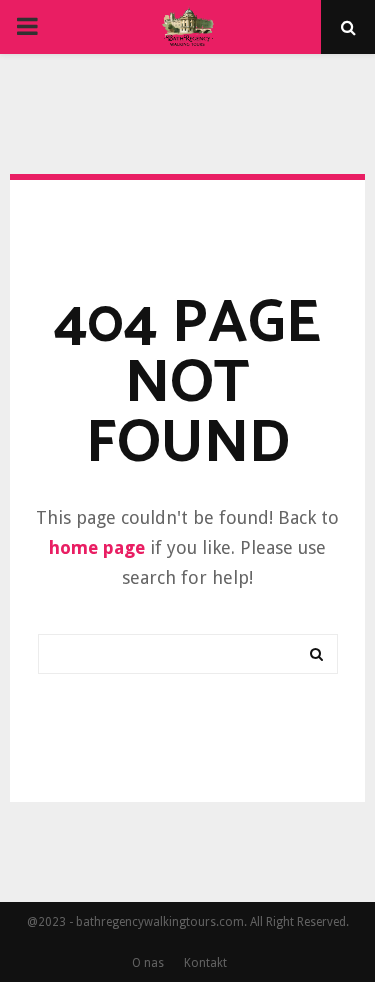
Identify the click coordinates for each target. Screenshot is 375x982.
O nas (148, 963)
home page (97, 547)
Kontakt (205, 963)
